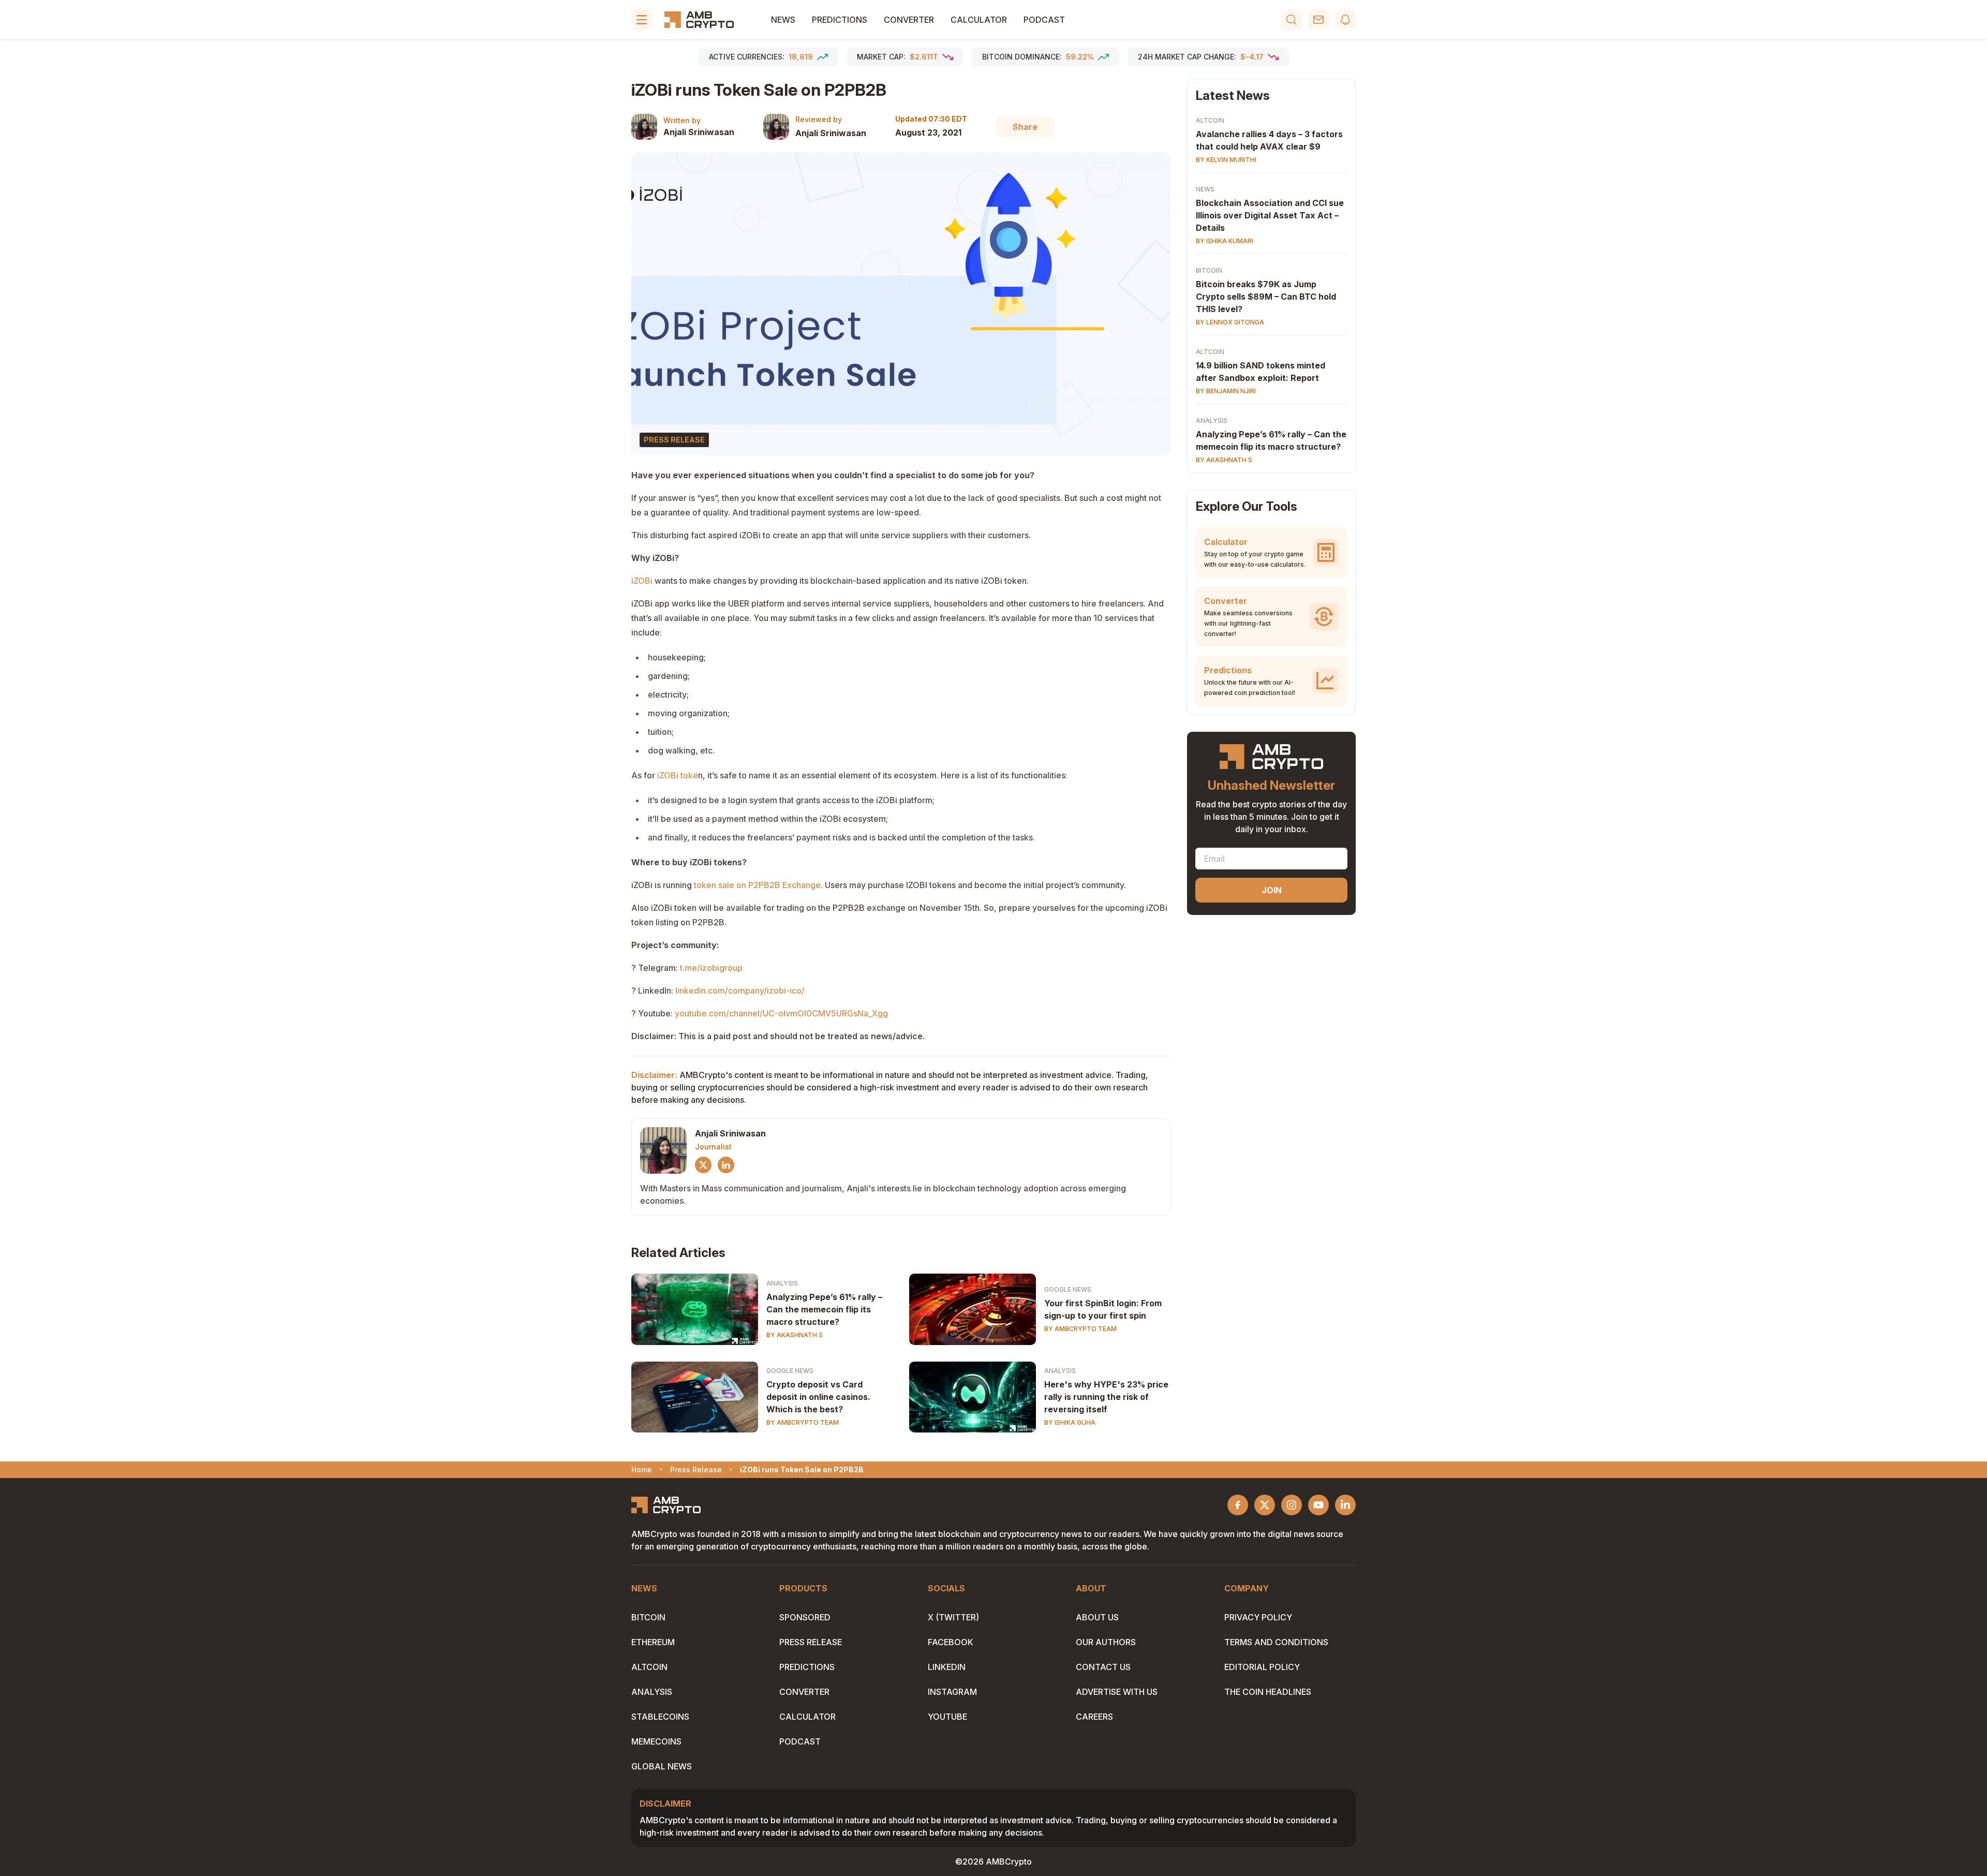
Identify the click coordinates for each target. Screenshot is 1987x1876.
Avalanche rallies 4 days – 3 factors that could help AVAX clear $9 (1269, 140)
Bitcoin (1209, 270)
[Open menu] (642, 20)
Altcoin (1210, 120)
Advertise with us (1117, 1692)
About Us (1097, 1617)
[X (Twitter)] (703, 1165)
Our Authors (1106, 1642)
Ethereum (653, 1642)
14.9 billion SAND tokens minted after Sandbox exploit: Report (1261, 372)
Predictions (840, 20)
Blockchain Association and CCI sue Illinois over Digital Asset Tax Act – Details (1270, 215)
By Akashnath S (795, 1335)
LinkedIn (947, 1667)
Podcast (1044, 20)
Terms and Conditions (1276, 1642)
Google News (1068, 1289)
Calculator (979, 20)
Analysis (782, 1283)
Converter (909, 20)
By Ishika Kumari (1225, 241)
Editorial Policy (1262, 1667)
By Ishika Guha (1070, 1422)
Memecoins (656, 1741)
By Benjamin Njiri (1226, 391)
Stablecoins (660, 1717)
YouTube (947, 1717)
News (783, 20)
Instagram (952, 1692)
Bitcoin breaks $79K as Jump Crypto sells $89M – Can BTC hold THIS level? (1266, 297)
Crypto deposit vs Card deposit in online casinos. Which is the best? (818, 1397)
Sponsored (805, 1617)
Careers (1094, 1717)
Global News (662, 1766)
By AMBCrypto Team (1080, 1329)
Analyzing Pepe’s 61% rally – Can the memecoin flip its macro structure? (824, 1309)
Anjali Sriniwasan (699, 132)
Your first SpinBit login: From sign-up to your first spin (1103, 1309)
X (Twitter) (953, 1617)
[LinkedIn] (726, 1165)
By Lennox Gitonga (1230, 322)
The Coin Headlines (1268, 1692)
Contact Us (1103, 1667)
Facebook (951, 1642)
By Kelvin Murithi (1226, 160)
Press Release (811, 1642)
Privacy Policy (1258, 1617)
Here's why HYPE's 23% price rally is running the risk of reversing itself (1106, 1397)
